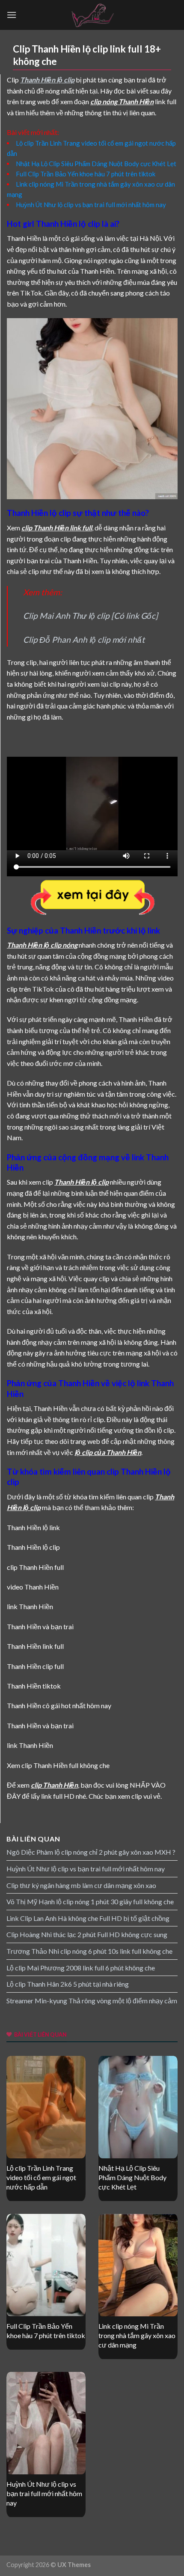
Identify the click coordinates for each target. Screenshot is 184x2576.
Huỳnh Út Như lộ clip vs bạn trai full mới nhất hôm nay (91, 205)
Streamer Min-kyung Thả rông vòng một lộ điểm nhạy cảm (92, 2001)
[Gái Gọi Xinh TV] (92, 15)
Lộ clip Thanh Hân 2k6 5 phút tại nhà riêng (68, 1984)
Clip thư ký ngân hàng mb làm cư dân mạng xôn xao (81, 1885)
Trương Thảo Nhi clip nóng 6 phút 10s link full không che (89, 1951)
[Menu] (12, 15)
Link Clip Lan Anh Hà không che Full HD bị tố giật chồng (88, 1918)
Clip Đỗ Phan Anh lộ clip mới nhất (84, 640)
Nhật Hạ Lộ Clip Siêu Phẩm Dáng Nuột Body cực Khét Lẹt (96, 164)
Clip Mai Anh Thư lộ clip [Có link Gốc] (91, 616)
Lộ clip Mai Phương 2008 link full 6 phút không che (81, 1968)
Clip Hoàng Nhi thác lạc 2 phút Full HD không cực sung (87, 1934)
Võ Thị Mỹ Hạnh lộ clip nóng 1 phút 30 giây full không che (90, 1901)
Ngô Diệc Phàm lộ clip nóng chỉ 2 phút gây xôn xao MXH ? (91, 1852)
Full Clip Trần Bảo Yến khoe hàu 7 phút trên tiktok (86, 174)
